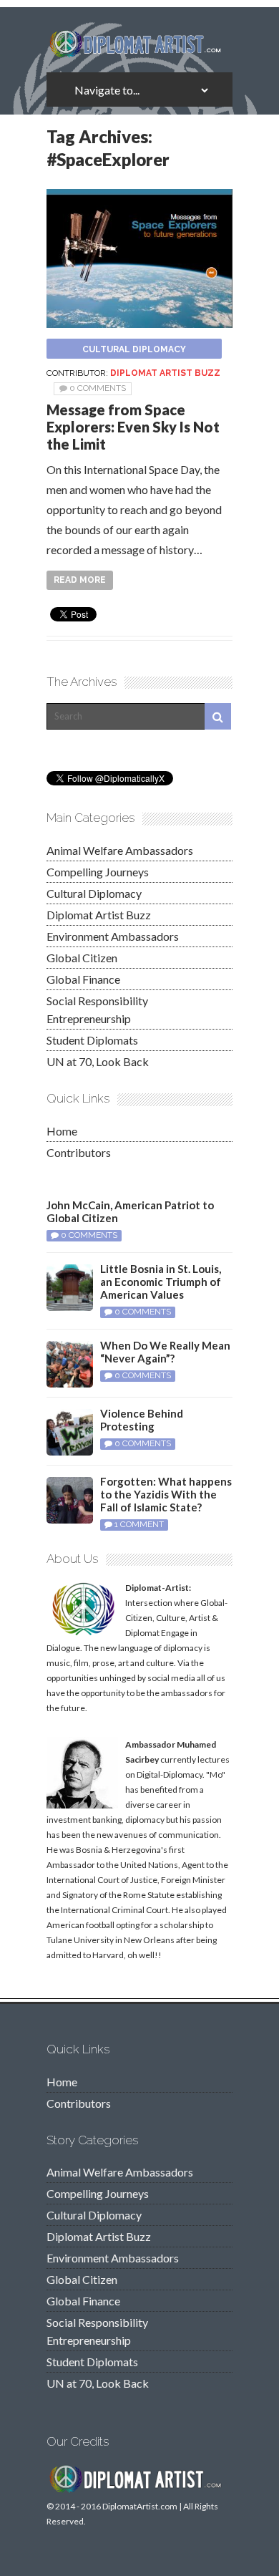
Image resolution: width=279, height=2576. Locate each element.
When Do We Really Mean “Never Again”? (165, 1352)
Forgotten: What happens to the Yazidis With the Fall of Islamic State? (166, 1494)
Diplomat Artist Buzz (165, 373)
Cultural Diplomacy (134, 349)
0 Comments (98, 388)
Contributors (79, 1152)
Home (62, 1131)
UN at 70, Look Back (98, 1061)
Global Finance (83, 979)
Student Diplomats (92, 1040)
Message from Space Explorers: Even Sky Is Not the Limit (133, 427)
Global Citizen (82, 958)
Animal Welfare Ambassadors (120, 850)
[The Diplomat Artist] (139, 52)
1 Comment (139, 1524)
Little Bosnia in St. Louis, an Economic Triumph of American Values (161, 1282)
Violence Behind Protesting (142, 1420)
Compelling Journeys (98, 872)
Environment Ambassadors (113, 936)
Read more (80, 580)
